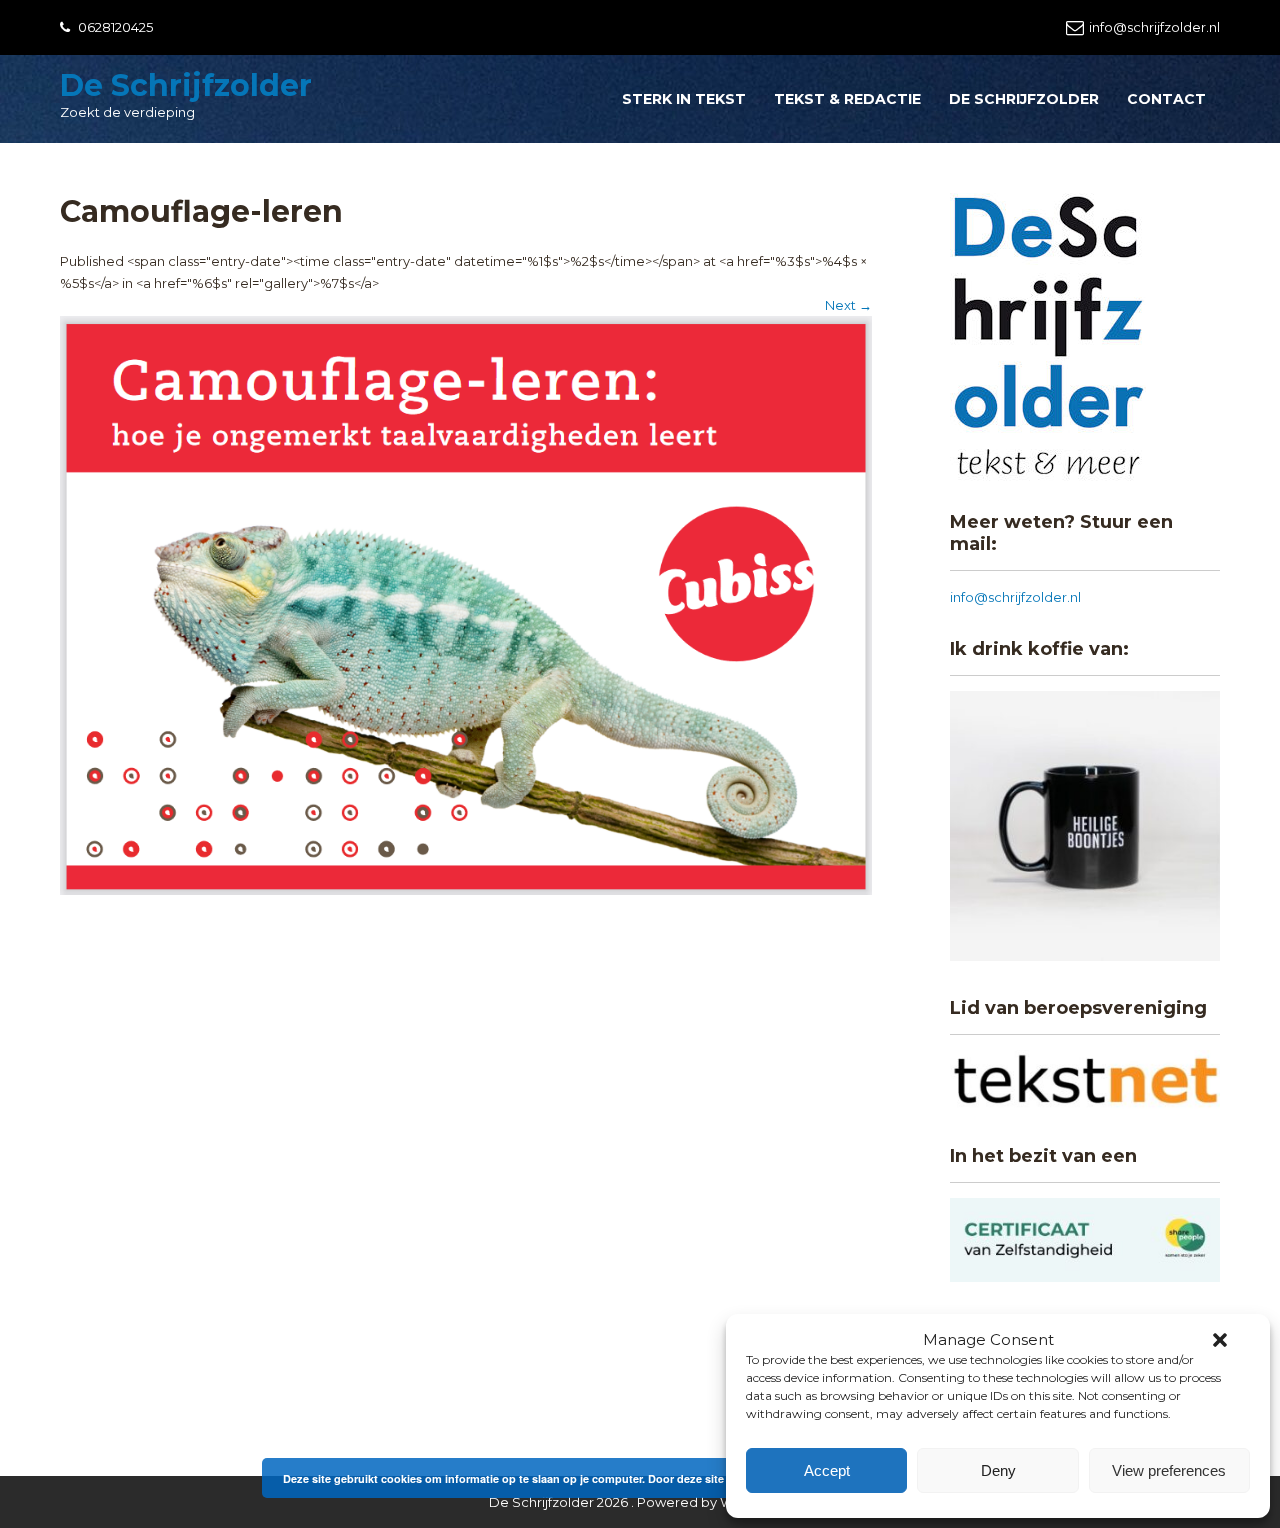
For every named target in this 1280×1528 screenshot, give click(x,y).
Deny (998, 1470)
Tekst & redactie (847, 99)
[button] (1220, 1340)
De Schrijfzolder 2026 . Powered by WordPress (640, 1502)
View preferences (1169, 1470)
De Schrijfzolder (186, 85)
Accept (827, 1470)
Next (848, 305)
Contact (1166, 99)
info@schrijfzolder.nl (1154, 27)
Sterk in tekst (684, 99)
